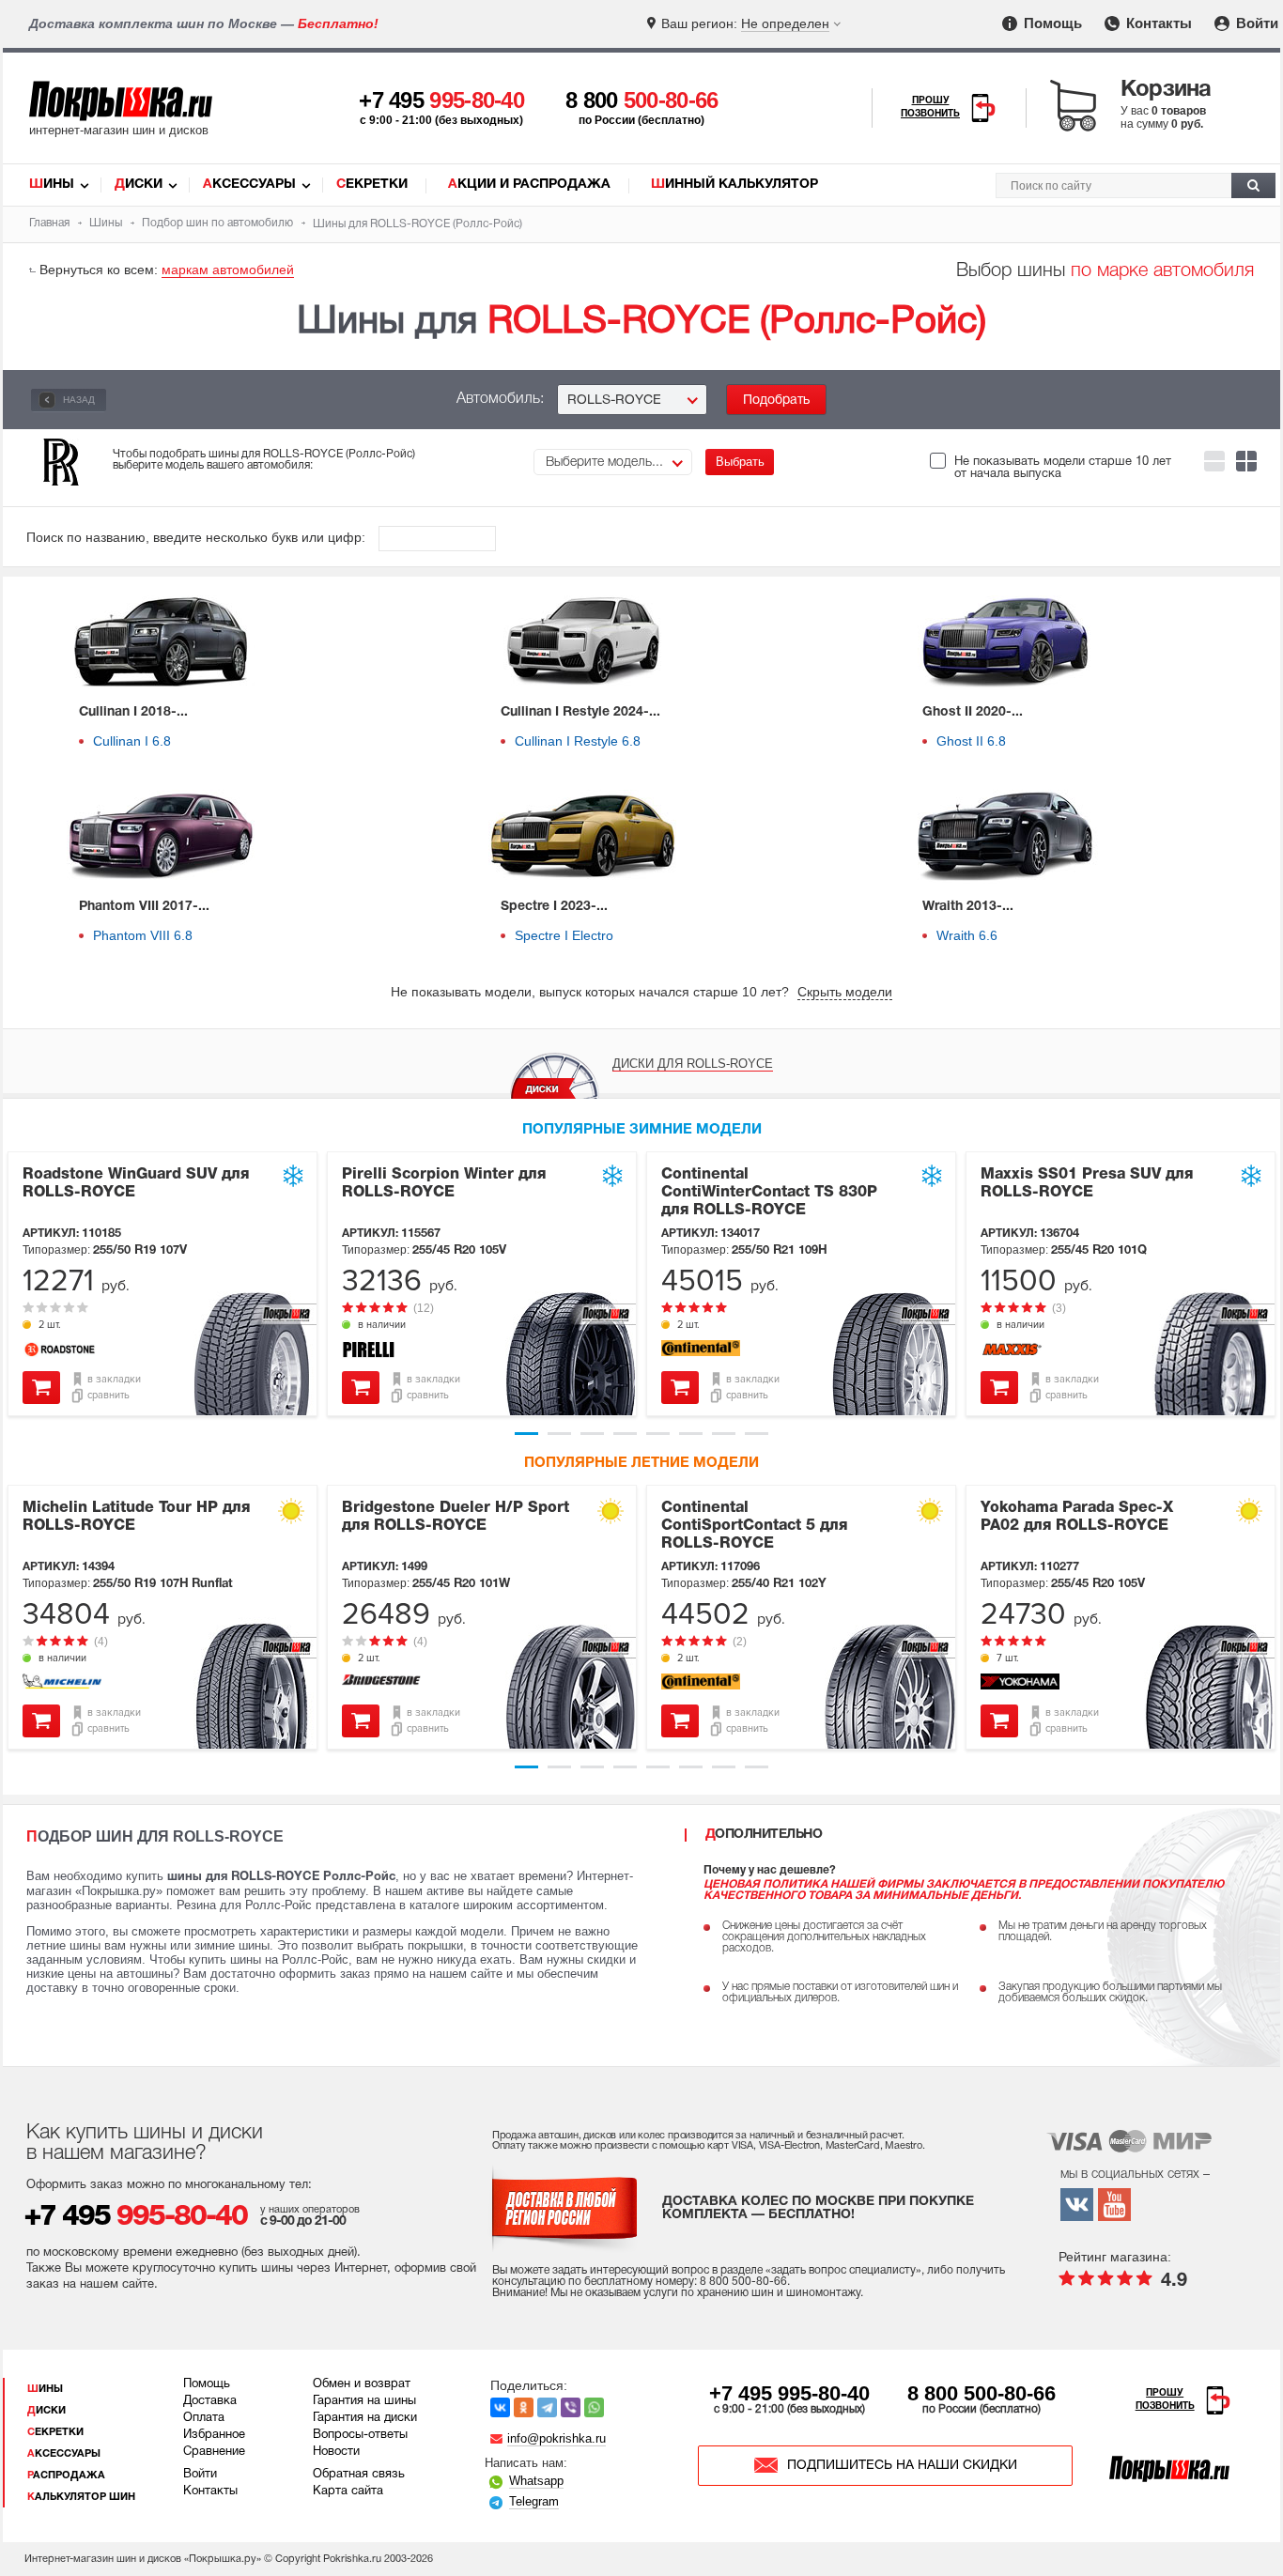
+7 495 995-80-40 (789, 2393)
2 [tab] (559, 1434)
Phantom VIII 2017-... (144, 907)
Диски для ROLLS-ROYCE (693, 1064)
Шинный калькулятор (734, 185)
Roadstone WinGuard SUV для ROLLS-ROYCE (136, 1184)
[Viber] (571, 2407)
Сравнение (214, 2452)
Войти (1255, 23)
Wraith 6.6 (967, 935)
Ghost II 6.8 (971, 741)
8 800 (642, 100)
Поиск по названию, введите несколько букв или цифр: (198, 537)
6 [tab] (691, 1434)
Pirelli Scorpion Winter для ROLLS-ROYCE (444, 1184)
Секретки (372, 185)
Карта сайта (348, 2491)
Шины (52, 185)
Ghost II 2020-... (973, 712)
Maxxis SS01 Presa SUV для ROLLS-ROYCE (1087, 1184)
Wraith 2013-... (968, 907)
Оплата (204, 2418)
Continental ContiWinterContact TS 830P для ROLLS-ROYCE (769, 1193)
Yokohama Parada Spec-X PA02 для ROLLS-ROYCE (1077, 1517)
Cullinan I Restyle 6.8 (578, 741)
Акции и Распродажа (529, 185)
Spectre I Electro (564, 935)
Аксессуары (249, 185)
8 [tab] (757, 1434)
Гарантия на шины (364, 2401)
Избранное (214, 2435)
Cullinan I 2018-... (133, 712)
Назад (77, 400)
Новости (336, 2452)
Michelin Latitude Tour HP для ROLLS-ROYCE (136, 1517)
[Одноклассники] (524, 2407)
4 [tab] (625, 1434)
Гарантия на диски (365, 2418)
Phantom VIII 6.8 (143, 935)
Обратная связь (359, 2475)
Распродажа (66, 2476)
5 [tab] (658, 1434)
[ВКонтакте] (500, 2407)
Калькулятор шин (81, 2497)
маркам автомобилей (228, 270)
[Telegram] (547, 2407)
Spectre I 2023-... (554, 907)
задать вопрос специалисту (843, 2270)
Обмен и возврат (362, 2384)
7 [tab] (724, 1434)
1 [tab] (526, 1434)
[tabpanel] (162, 1284)
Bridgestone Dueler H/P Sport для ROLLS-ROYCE (456, 1517)
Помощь (1051, 23)
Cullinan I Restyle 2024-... (580, 712)
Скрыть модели (845, 992)
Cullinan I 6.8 (132, 741)
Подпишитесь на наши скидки (902, 2466)
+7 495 (441, 100)
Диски (139, 185)
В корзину (41, 1388)
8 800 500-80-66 (982, 2393)
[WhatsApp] (594, 2407)
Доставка (210, 2401)
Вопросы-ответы (360, 2435)
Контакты (1157, 23)
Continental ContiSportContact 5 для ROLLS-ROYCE (754, 1526)
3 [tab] (592, 1434)
